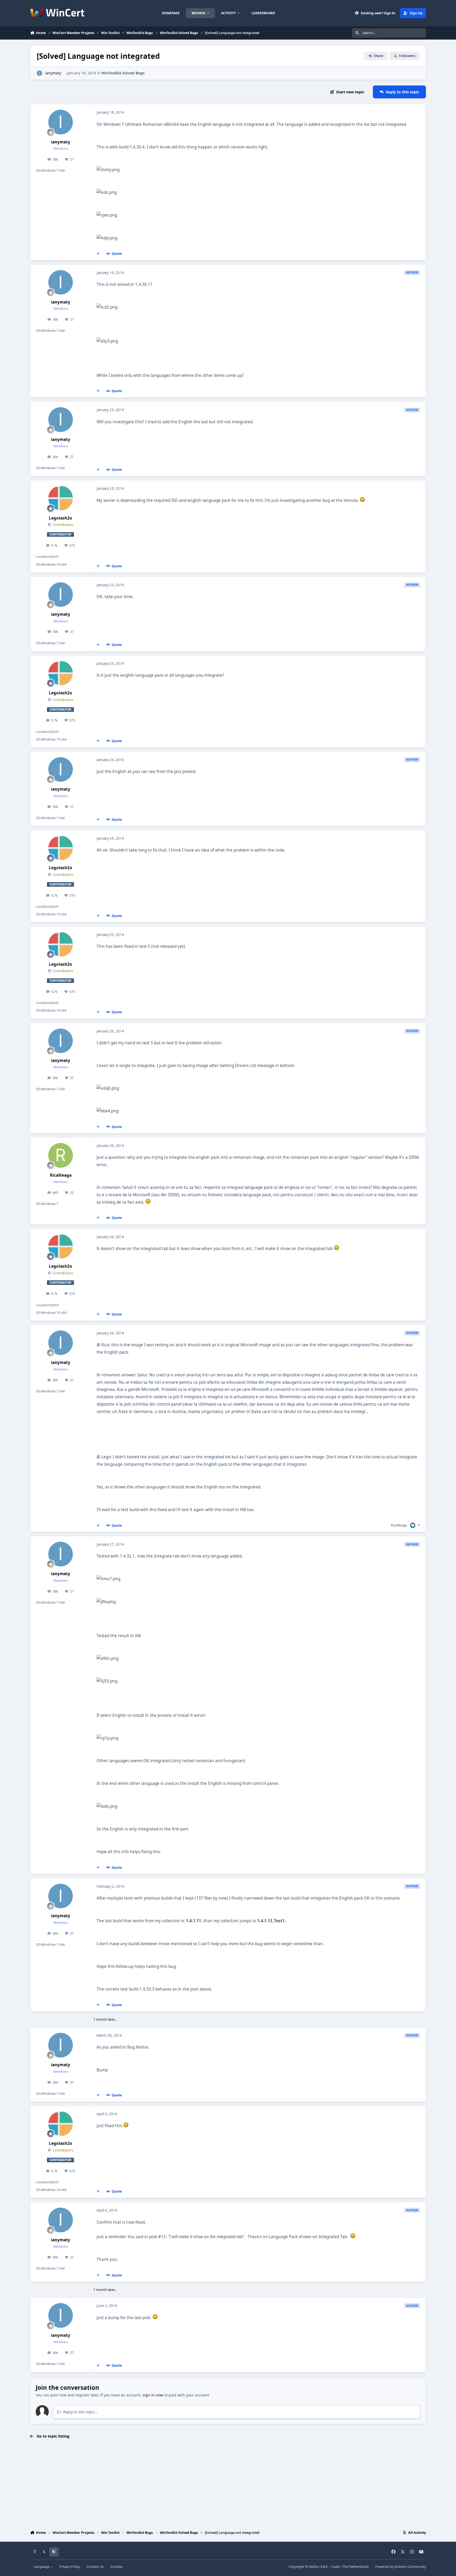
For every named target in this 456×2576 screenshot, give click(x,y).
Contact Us (95, 2567)
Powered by (401, 2567)
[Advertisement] (228, 2485)
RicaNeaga (61, 1175)
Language (42, 2567)
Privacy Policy (70, 2567)
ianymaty (53, 73)
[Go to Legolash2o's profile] (61, 498)
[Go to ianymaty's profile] (39, 73)
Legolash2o (61, 518)
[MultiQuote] (98, 254)
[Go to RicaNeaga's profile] (61, 1155)
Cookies (117, 2567)
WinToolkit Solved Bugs (123, 73)
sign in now (153, 2395)
